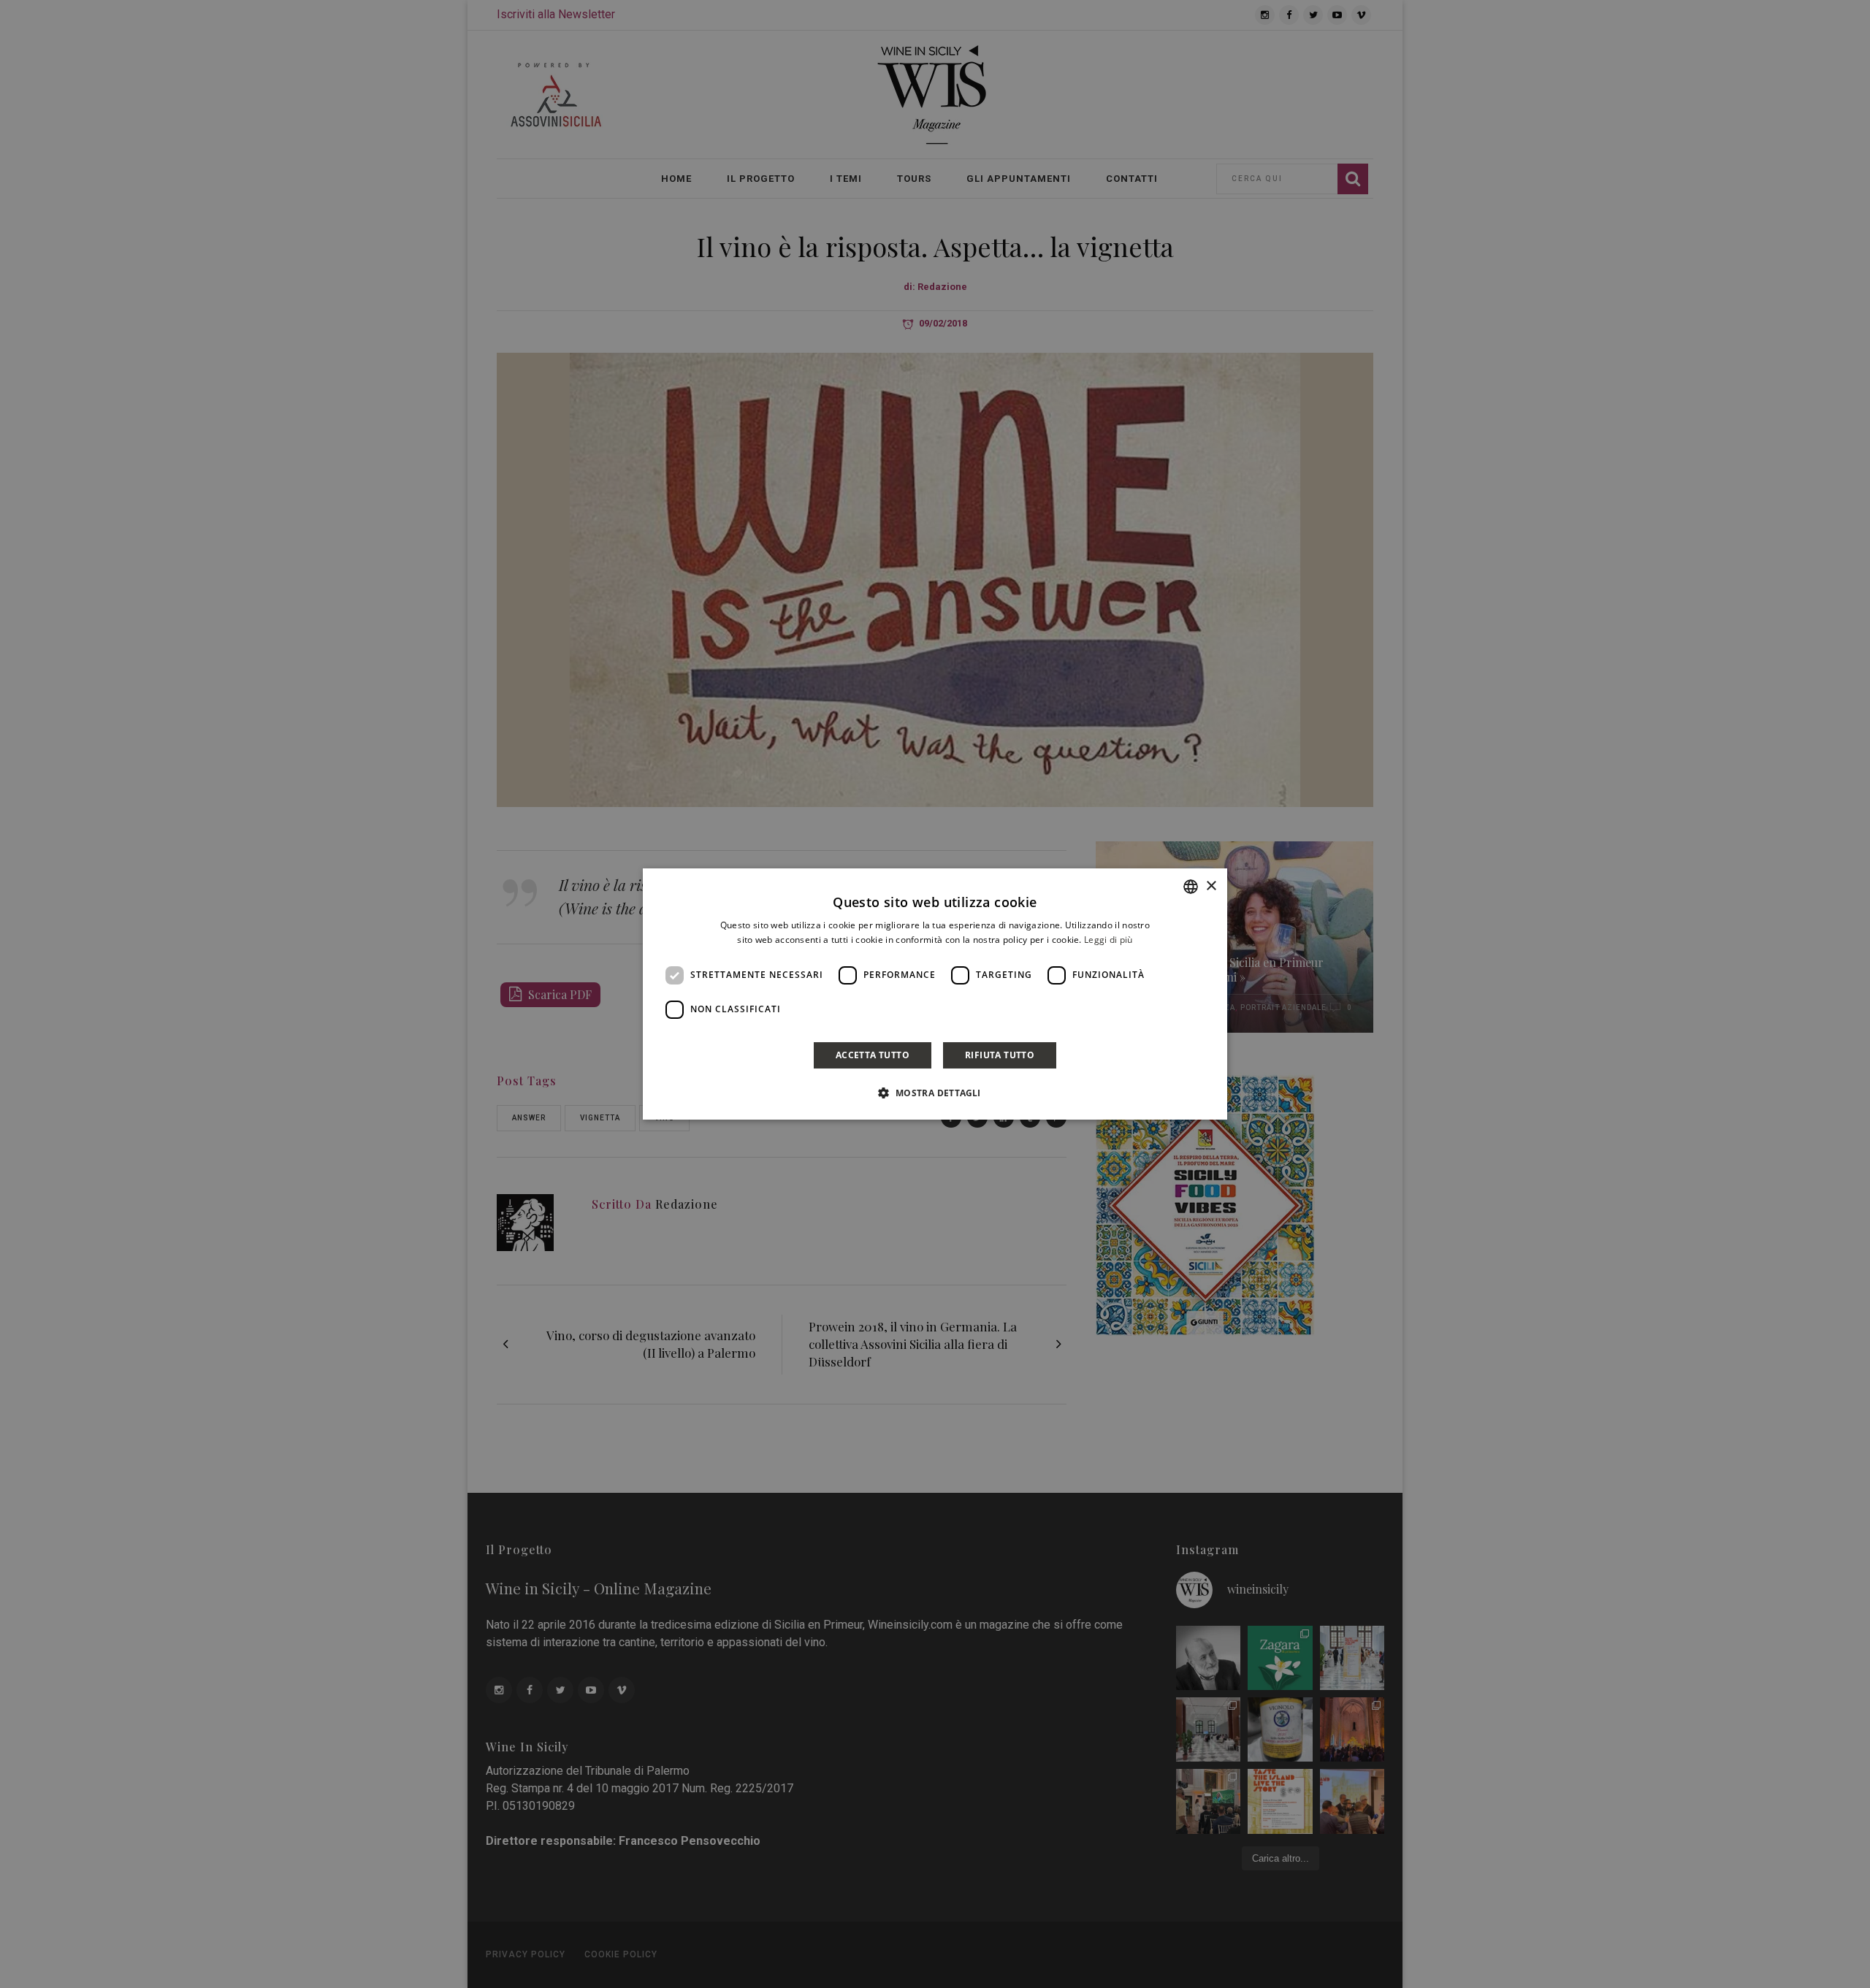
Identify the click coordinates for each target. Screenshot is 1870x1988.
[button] (935, 1093)
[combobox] (1191, 887)
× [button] (1211, 886)
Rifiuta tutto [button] (1000, 1055)
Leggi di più (1108, 940)
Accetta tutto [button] (873, 1055)
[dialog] (935, 994)
